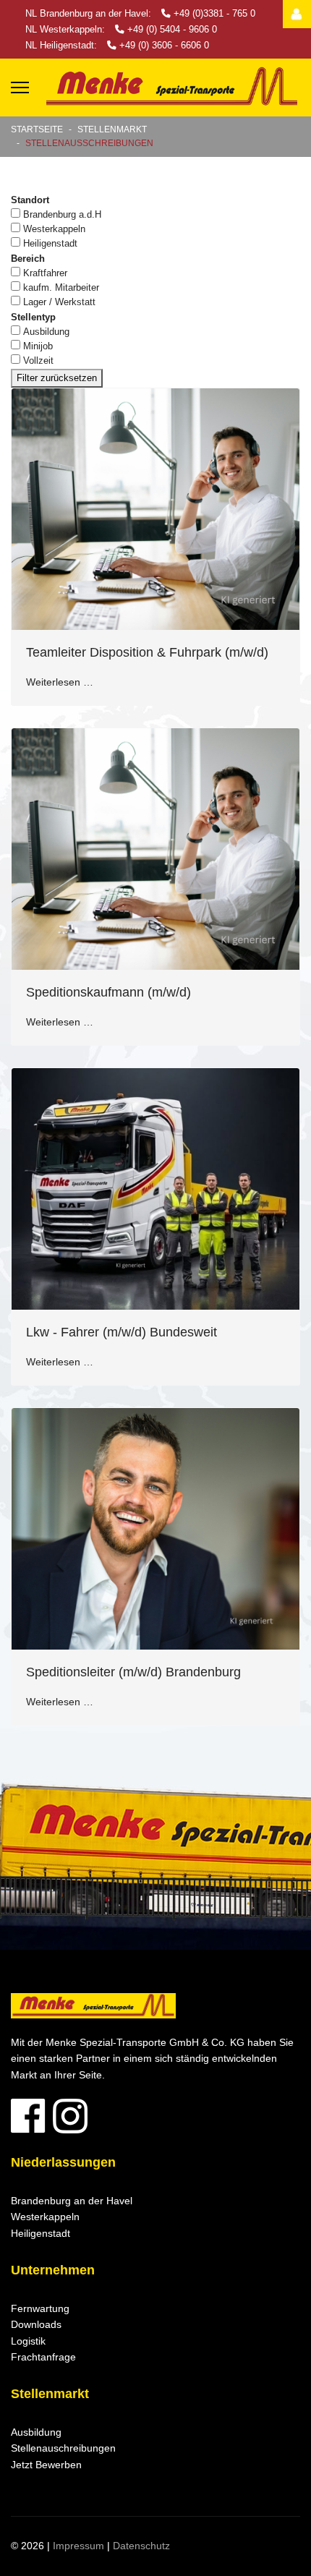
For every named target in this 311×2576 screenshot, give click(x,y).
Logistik (28, 2341)
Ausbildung (46, 332)
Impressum (78, 2546)
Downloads (36, 2324)
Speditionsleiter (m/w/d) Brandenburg (133, 1672)
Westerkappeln (54, 229)
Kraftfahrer (45, 273)
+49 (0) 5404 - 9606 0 (172, 30)
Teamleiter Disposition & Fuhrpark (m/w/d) (147, 652)
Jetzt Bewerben (46, 2465)
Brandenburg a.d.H (62, 214)
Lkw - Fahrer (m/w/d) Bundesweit (122, 1332)
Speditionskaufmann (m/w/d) (108, 992)
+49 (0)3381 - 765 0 (214, 14)
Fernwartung (40, 2308)
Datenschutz (141, 2546)
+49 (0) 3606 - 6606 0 (164, 46)
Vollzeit (38, 361)
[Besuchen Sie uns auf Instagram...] (155, 2116)
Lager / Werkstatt (59, 302)
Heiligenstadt (50, 243)
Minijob (38, 346)
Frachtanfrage (43, 2357)
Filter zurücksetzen (57, 378)
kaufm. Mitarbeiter (61, 287)
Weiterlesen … (60, 682)
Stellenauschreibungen (63, 2448)
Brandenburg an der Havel (72, 2201)
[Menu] (20, 88)
